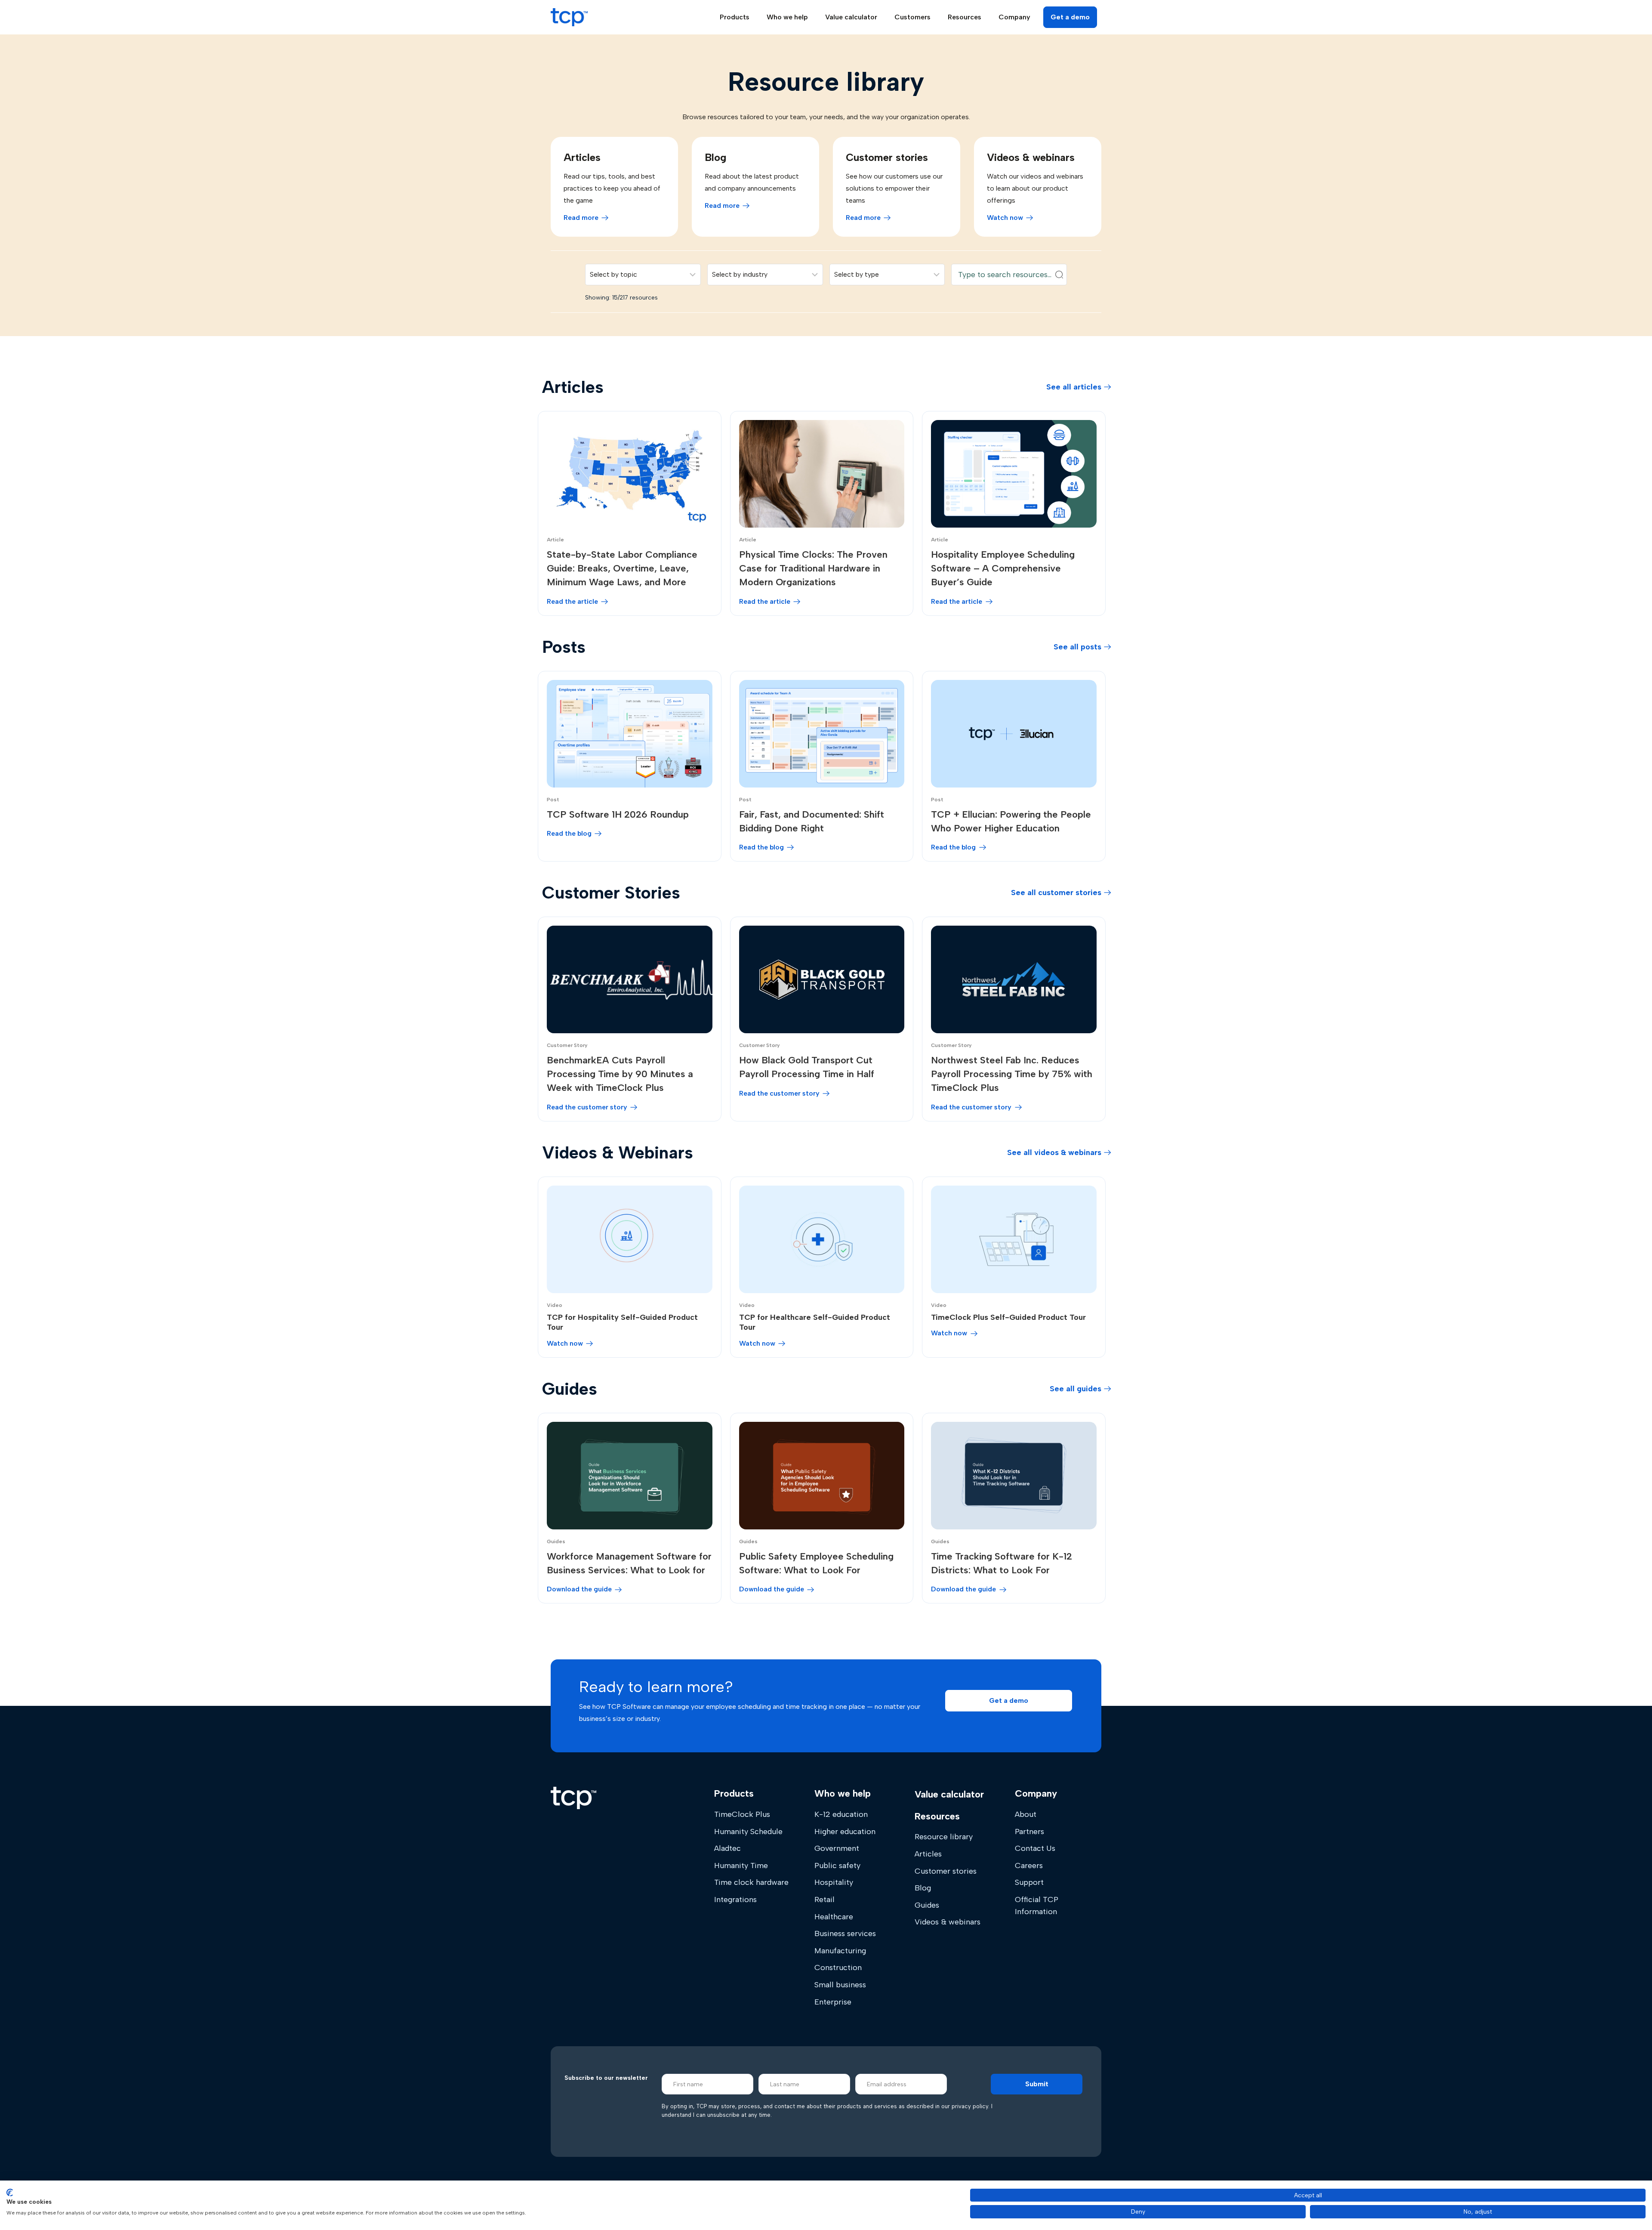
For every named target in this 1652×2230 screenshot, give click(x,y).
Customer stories (946, 1871)
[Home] (573, 1798)
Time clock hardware (751, 1882)
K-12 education (841, 1814)
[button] (1009, 1701)
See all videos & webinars (1054, 1152)
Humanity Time (741, 1866)
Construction (838, 1967)
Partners (1029, 1832)
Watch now (1005, 218)
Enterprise (833, 2002)
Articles (928, 1854)
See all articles (1074, 387)
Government (837, 1848)
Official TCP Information (1037, 1906)
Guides (927, 1905)
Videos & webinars (948, 1922)
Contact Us (1035, 1848)
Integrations (735, 1900)
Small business (840, 1985)
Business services (845, 1933)
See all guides (1076, 1389)
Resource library (944, 1837)
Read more (581, 218)
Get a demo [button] (1070, 17)
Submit (1037, 2084)
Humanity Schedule (748, 1832)
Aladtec (727, 1848)
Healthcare (834, 1917)
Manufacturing (840, 1951)
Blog (923, 1888)
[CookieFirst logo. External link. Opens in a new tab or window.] (10, 2193)
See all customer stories (1056, 893)
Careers (1029, 1866)
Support (1029, 1882)
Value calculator (851, 17)
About (1026, 1814)
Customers (912, 17)
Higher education (845, 1832)
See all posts (1077, 647)
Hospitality (834, 1882)
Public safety (837, 1866)
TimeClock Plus (742, 1814)
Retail (824, 1900)
